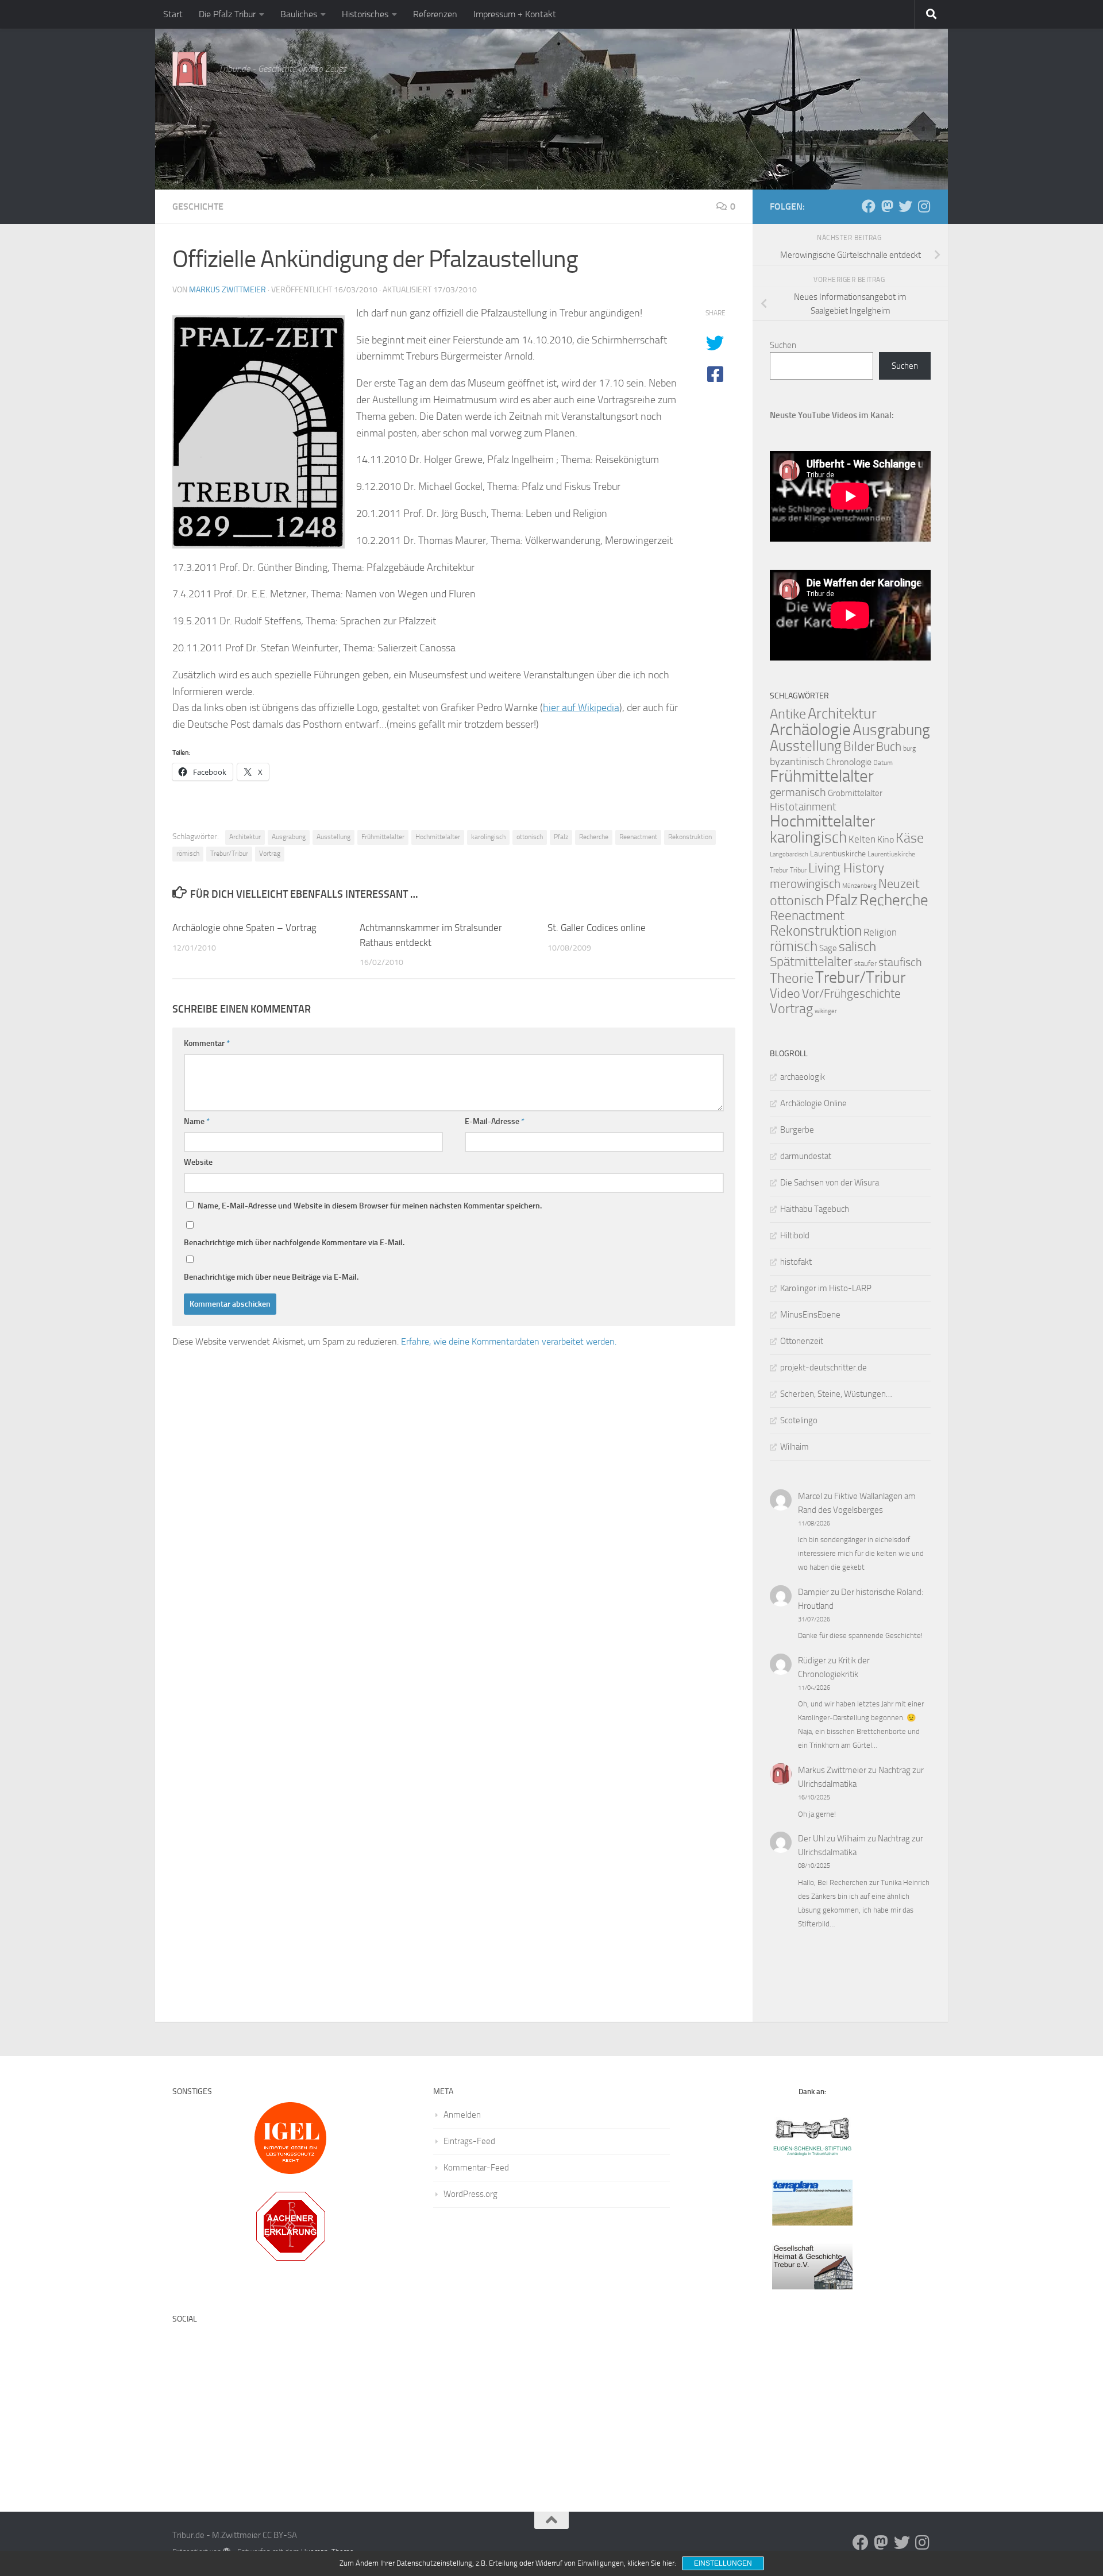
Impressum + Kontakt (515, 14)
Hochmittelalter (438, 837)
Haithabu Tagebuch (815, 1209)
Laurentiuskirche (838, 854)
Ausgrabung (289, 837)
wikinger (826, 1011)
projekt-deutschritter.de (824, 1368)
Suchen (783, 345)
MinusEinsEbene (810, 1315)
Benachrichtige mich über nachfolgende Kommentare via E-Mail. (294, 1243)
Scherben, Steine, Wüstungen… (836, 1394)
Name (197, 1121)
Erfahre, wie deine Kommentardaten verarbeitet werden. (509, 1341)
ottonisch (530, 837)
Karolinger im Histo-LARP (826, 1288)
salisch (857, 947)
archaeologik (803, 1077)
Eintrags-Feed (469, 2141)
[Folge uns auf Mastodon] (887, 206)
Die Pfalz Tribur (227, 14)
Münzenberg (859, 886)
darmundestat (806, 1156)
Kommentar (207, 1043)
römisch (188, 853)
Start (173, 14)
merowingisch (805, 884)
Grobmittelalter (855, 793)
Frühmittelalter (383, 837)
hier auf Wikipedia (581, 708)
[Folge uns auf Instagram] (924, 206)
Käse (910, 838)
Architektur (245, 837)
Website (198, 1162)
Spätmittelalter (811, 962)
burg (909, 748)
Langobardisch (789, 854)
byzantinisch (797, 762)
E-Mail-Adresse (495, 1121)
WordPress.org (470, 2194)
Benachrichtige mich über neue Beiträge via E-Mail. (271, 1277)
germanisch (798, 792)
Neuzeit (899, 884)
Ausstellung (333, 837)
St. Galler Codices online (597, 928)
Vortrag (270, 853)
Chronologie (849, 762)
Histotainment (803, 807)
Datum (883, 763)
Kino (886, 839)
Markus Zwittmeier (227, 290)
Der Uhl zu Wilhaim (832, 1839)
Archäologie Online (813, 1103)
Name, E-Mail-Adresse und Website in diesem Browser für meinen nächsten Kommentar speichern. (370, 1206)
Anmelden (462, 2115)
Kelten (862, 839)
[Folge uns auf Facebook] (869, 206)
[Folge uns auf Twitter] (905, 206)
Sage (828, 948)
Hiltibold (795, 1235)
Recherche (594, 837)
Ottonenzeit (802, 1341)
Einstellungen (723, 2563)
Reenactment (638, 837)
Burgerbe (797, 1130)
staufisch (900, 962)
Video (785, 994)
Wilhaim (795, 1447)
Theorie (792, 978)
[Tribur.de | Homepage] (190, 69)
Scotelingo (799, 1420)
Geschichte (198, 206)
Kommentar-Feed (476, 2168)
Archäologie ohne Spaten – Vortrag (244, 928)
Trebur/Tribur (229, 853)
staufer (865, 963)
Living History (846, 868)
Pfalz (561, 837)
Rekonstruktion (690, 837)
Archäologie (810, 729)
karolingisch (488, 837)
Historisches (365, 14)
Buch (889, 747)
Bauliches (299, 14)
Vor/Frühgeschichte (851, 993)
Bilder (859, 746)
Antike (788, 714)
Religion (880, 932)
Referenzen (435, 14)
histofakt (796, 1262)
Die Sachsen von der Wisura (830, 1183)
